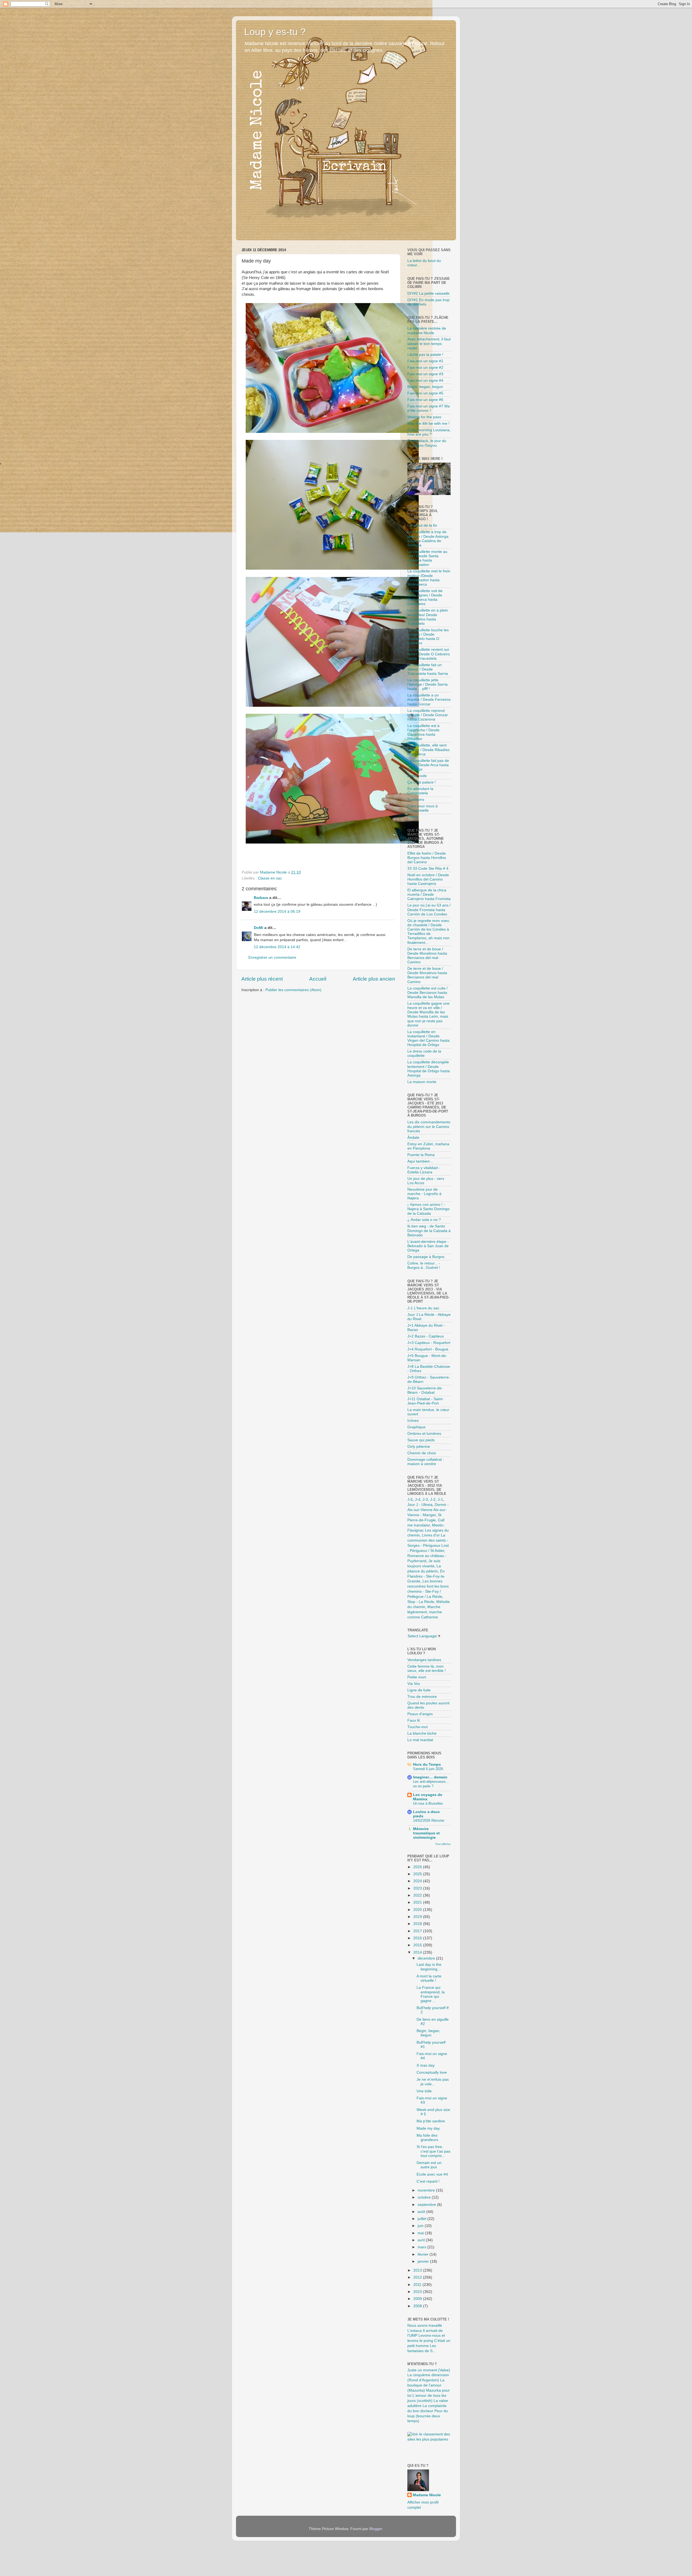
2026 (418, 1867)
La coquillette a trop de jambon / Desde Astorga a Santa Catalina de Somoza (428, 539)
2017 (418, 1931)
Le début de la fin (422, 525)
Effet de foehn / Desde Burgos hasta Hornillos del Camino (427, 858)
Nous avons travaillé (425, 2326)
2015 (418, 1945)
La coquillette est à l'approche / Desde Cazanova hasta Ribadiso (423, 732)
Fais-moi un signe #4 (425, 381)
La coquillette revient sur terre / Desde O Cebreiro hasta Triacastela (429, 654)
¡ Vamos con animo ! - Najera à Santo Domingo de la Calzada (428, 1209)
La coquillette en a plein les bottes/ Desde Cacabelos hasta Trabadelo (428, 617)
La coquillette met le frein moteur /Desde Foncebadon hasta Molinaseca (429, 578)
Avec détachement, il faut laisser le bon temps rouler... (429, 343)
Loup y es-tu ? (275, 32)
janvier (424, 2261)
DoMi (259, 928)
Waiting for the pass (424, 417)
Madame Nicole (427, 2495)
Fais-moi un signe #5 (425, 393)
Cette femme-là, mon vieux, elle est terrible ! (427, 1669)
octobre (425, 2197)
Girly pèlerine (419, 1447)
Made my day (428, 2128)
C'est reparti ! (428, 2181)
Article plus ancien (374, 979)
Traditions (416, 800)
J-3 (425, 1500)
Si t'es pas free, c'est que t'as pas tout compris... (433, 2151)
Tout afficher (443, 1844)
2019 (418, 1917)
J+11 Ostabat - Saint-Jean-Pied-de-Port (425, 1401)
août (422, 2212)
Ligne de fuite (419, 1690)
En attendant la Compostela (420, 791)
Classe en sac (270, 878)
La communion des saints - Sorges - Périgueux (428, 1540)
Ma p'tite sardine (431, 2121)
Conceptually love (432, 2072)
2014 (418, 1952)
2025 (418, 1874)
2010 (418, 2292)
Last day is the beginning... (429, 1967)
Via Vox (414, 1684)
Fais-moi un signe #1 (425, 361)
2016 (418, 1938)
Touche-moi (417, 1727)
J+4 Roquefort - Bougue (428, 1349)
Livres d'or (431, 1535)
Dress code (417, 776)
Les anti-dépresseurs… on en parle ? (431, 1784)
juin (421, 2226)
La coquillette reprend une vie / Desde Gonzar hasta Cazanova (428, 715)
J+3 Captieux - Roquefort (429, 1343)
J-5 (410, 1500)
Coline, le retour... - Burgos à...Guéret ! (424, 1265)
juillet (422, 2219)
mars (422, 2247)
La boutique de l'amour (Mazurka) (426, 2385)
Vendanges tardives (424, 1660)
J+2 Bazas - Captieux (426, 1336)
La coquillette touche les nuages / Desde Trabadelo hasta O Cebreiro (428, 637)
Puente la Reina (421, 1155)
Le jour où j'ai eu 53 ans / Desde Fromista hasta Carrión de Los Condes (429, 910)
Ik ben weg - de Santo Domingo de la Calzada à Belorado (429, 1231)
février (424, 2254)
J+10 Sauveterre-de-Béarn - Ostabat (425, 1390)
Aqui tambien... (420, 1161)
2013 (418, 2270)
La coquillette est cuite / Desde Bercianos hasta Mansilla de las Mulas (427, 993)
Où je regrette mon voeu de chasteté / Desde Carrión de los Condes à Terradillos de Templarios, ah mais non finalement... (428, 932)
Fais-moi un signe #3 (425, 374)
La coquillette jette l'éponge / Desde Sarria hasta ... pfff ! (427, 684)
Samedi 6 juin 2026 (428, 1769)
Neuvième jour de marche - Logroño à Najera (424, 1194)
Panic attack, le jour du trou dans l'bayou (427, 443)
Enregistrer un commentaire (272, 957)
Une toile (424, 2091)
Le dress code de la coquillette (424, 1053)
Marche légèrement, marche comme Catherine (425, 1612)
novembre (427, 2190)
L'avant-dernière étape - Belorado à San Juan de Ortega (428, 1246)
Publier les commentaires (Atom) (293, 990)
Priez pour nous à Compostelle (422, 808)
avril (422, 2240)
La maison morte (422, 1082)
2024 (418, 1881)
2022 (418, 1895)
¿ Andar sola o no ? (424, 1220)
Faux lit (414, 1720)
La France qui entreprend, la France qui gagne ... (431, 1994)
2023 (418, 1888)
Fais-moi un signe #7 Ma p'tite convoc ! (429, 408)
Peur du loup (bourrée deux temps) (428, 2416)
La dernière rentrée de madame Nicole (427, 331)
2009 (418, 2299)
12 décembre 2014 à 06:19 (277, 912)
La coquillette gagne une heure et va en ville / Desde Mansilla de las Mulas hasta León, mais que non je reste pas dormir (428, 1014)
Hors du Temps (427, 1765)
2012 (418, 2277)
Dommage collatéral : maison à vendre (426, 1462)
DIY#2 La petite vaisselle (428, 293)
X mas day (426, 2065)
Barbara (261, 898)
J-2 (433, 1500)
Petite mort (417, 1677)
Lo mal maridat (420, 1740)
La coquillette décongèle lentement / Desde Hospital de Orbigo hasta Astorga (429, 1069)
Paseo (413, 817)
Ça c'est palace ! (422, 782)
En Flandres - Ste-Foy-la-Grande (426, 1576)
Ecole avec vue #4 (432, 2174)
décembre (427, 1958)
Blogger (376, 2529)
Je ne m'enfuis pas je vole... (433, 2082)
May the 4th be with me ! (428, 424)
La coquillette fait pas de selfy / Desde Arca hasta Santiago (428, 765)
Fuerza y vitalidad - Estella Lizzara (424, 1170)
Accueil (318, 979)
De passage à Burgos (426, 1257)
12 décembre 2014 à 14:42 (277, 947)
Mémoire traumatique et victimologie (426, 1833)
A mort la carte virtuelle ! (429, 1978)
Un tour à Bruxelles (428, 1803)
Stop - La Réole (421, 1602)
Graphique (416, 1427)
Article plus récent (262, 979)
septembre (427, 2205)
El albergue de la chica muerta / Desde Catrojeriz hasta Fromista (429, 894)
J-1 (440, 1500)
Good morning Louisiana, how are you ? (429, 432)
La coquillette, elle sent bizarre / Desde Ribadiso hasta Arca (428, 750)
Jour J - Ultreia (420, 1505)
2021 (418, 1902)
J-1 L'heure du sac (423, 1308)
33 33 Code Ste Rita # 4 (428, 869)
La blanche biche (422, 1733)
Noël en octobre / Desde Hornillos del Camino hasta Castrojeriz (428, 879)
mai (421, 2233)
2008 (418, 2306)
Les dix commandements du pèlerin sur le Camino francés (429, 1126)
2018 (418, 1924)
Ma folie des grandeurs (427, 2138)
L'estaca (415, 2331)
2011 (418, 2285)
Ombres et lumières (424, 1434)
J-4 (418, 1500)
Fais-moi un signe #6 (425, 400)
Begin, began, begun (425, 387)
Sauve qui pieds (421, 1440)
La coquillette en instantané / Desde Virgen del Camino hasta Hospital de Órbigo (428, 1038)
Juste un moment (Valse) (429, 2370)
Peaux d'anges (420, 1714)
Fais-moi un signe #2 (425, 368)
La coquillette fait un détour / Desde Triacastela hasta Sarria (428, 669)
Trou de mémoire (422, 1697)
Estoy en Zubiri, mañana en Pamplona (428, 1146)
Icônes (413, 1421)
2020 (418, 1910)
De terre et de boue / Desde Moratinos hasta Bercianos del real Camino (427, 956)
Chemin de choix (422, 1453)
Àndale (413, 1138)
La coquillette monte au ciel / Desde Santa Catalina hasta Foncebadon (427, 558)
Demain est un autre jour (429, 2165)
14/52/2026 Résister (429, 1820)
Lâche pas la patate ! (425, 355)
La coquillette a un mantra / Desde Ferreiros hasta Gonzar (429, 700)
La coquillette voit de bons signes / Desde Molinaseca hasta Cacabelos (425, 597)
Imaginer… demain (430, 1777)
